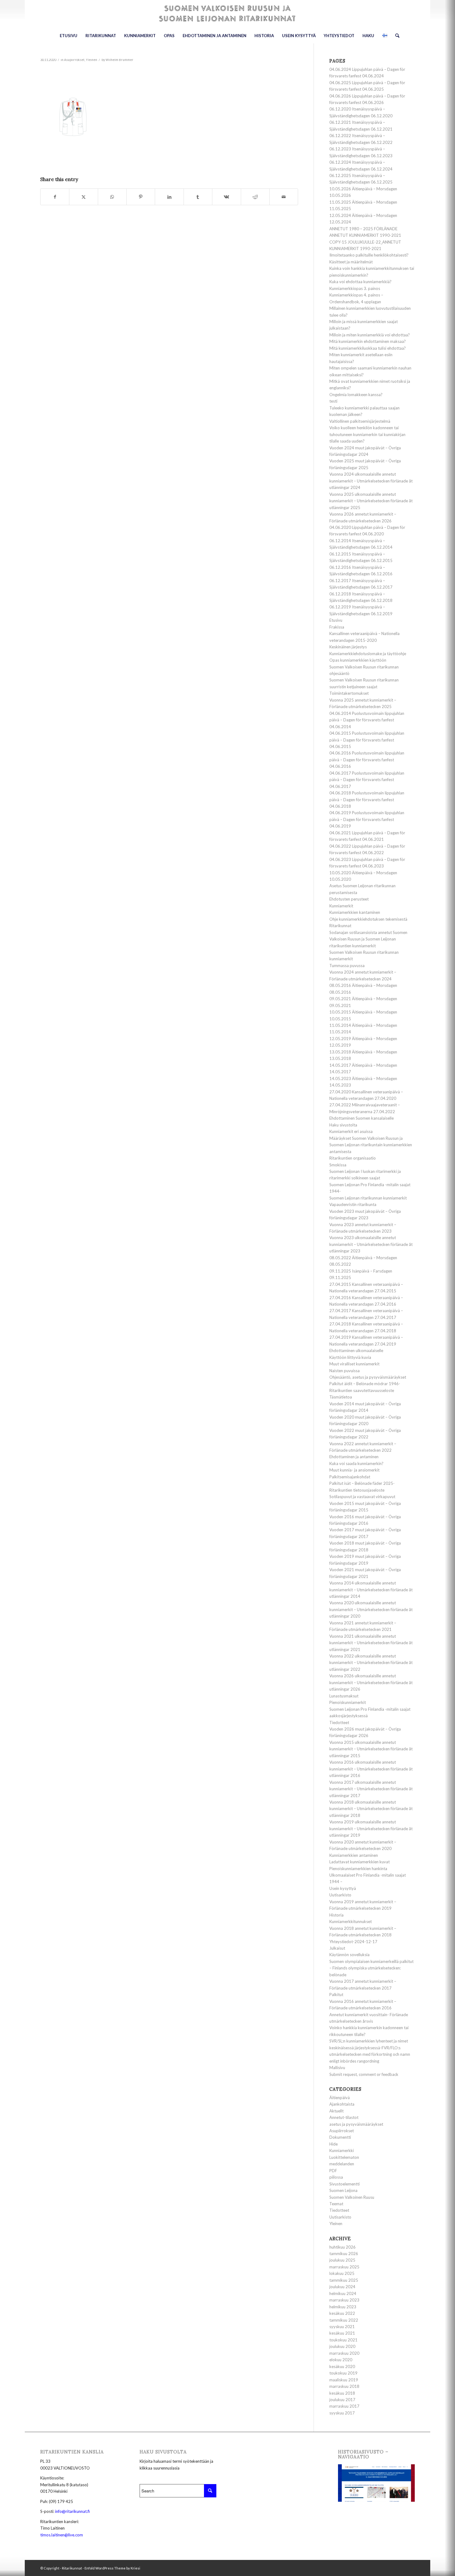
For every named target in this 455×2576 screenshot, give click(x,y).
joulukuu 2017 (342, 2400)
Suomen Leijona (343, 2190)
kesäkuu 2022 (342, 2313)
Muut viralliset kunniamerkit (354, 1364)
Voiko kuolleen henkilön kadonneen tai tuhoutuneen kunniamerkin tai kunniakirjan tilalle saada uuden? (367, 434)
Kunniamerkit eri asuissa (351, 1131)
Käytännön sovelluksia (349, 1955)
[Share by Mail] (284, 197)
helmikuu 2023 (343, 2307)
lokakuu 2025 (342, 2273)
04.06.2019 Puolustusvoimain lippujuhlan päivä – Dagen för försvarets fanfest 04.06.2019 (367, 819)
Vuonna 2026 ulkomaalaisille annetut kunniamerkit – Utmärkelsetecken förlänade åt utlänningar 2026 (371, 1682)
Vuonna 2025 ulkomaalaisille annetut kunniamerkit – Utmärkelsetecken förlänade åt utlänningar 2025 (371, 501)
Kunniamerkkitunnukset (351, 1921)
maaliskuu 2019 (344, 2380)
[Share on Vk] (226, 197)
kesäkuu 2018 (342, 2393)
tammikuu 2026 (344, 2254)
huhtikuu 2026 (342, 2247)
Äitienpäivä (340, 2098)
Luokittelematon (344, 2157)
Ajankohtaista (342, 2104)
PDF (333, 2171)
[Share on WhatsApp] (112, 197)
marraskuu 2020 (344, 2353)
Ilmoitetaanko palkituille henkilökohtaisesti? (369, 255)
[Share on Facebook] (55, 197)
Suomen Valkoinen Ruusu (352, 2197)
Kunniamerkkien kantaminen (355, 912)
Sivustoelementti (344, 2184)
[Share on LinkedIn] (169, 197)
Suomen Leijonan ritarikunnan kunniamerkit (368, 1198)
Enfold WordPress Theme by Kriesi (112, 2568)
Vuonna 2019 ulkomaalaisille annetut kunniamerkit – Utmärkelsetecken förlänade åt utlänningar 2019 (371, 1828)
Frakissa (337, 627)
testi (333, 401)
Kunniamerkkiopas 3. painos (355, 288)
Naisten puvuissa (344, 1371)
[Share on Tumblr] (198, 197)
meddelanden (342, 2164)
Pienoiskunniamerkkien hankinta (358, 1869)
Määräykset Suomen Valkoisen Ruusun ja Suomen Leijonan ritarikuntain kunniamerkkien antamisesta (371, 1145)
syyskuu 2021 (342, 2327)
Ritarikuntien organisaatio (353, 1158)
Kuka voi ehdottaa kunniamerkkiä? (360, 282)
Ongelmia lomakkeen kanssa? (356, 395)
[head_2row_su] (227, 14)
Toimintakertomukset (349, 693)
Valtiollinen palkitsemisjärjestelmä (360, 421)
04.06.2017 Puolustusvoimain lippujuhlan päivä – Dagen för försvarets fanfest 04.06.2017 (367, 780)
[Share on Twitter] (83, 197)
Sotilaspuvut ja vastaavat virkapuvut (362, 1497)
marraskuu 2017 (344, 2406)
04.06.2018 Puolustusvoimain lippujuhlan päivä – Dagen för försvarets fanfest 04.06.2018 (367, 800)
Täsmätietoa (341, 1397)
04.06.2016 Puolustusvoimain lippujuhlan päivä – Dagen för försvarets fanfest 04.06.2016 (367, 760)
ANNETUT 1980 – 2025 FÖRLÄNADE (363, 229)
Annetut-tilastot (344, 2117)
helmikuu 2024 (343, 2293)
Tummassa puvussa (347, 966)
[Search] (395, 36)
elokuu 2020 (341, 2360)
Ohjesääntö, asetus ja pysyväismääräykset (368, 1377)
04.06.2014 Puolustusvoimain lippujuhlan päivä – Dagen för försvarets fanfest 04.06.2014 (367, 720)
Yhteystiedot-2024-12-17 (353, 1942)
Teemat (336, 2204)
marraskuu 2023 (344, 2300)
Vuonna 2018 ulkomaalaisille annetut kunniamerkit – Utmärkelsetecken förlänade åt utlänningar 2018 (371, 1809)
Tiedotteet (339, 1722)
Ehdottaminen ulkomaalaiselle (356, 1351)
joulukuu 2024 (342, 2287)
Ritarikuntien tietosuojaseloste (357, 1490)
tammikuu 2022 (344, 2320)
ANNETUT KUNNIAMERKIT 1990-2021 (365, 235)
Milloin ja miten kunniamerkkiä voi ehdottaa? (370, 335)
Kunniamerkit (341, 906)
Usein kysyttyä (343, 1888)
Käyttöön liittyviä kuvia (350, 1357)
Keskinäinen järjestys (348, 647)
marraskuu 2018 (344, 2386)
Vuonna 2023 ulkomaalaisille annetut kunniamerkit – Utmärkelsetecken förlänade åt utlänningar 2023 (371, 1244)
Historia (336, 1915)
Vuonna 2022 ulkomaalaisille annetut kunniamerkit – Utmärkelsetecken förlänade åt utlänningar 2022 (371, 1663)
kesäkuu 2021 (342, 2333)
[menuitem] (69, 36)
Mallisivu (337, 2068)
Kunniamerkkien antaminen (354, 1855)
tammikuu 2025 (344, 2280)
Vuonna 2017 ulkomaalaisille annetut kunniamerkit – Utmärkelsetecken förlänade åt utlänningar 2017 (371, 1789)
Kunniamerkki (342, 2150)
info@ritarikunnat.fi (72, 2511)
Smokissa (338, 1165)
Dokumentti (340, 2137)
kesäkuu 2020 (342, 2366)
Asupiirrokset (74, 60)
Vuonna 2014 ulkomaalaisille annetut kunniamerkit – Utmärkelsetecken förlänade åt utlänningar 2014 (371, 1590)
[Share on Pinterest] (141, 197)
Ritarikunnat (340, 926)
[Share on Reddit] (255, 197)
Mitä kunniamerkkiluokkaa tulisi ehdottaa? (368, 348)
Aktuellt (336, 2111)
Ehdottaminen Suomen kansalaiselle (362, 1118)
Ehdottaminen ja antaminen (354, 1457)
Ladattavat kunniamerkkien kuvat (360, 1862)
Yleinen (91, 60)
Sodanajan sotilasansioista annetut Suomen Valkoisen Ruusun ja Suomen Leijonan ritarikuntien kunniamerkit (368, 939)
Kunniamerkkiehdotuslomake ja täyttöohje (368, 654)
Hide (334, 2144)
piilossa (336, 2177)
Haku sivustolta (343, 1125)
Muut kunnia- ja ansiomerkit (354, 1470)
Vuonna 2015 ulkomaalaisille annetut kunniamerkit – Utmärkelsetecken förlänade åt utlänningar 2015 (371, 1749)
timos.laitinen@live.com (62, 2535)
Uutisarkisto (340, 1895)
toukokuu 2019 (343, 2373)
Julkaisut (337, 1948)
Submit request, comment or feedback (364, 2074)
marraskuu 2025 (344, 2267)
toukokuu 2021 (343, 2340)
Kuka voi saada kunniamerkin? (356, 1463)
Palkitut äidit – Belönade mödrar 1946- (365, 1384)
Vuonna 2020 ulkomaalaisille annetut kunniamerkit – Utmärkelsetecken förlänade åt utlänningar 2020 (371, 1609)
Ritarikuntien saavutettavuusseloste (362, 1390)
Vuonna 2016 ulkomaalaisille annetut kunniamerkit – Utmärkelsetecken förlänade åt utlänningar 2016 (371, 1769)
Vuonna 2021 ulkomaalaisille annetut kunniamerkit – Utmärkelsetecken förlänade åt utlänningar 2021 (371, 1643)
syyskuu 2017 (342, 2413)
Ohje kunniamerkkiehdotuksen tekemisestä (368, 919)
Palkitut (336, 1995)
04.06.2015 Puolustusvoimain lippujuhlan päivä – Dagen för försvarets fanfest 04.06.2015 (367, 740)
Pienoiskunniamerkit (348, 1702)
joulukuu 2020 (342, 2346)
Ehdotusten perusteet (349, 899)
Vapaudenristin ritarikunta (353, 1204)
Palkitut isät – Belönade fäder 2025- (362, 1483)
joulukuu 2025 (342, 2260)
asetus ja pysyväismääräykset (356, 2124)
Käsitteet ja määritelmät (351, 262)
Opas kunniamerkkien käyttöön (358, 660)
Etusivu (336, 620)
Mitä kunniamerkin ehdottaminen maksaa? (368, 341)
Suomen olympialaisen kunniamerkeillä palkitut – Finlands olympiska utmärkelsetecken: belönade (371, 1968)
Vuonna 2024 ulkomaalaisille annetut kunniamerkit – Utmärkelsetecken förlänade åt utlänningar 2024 (371, 481)
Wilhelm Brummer (119, 60)
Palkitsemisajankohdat (350, 1477)
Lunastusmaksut (344, 1696)
